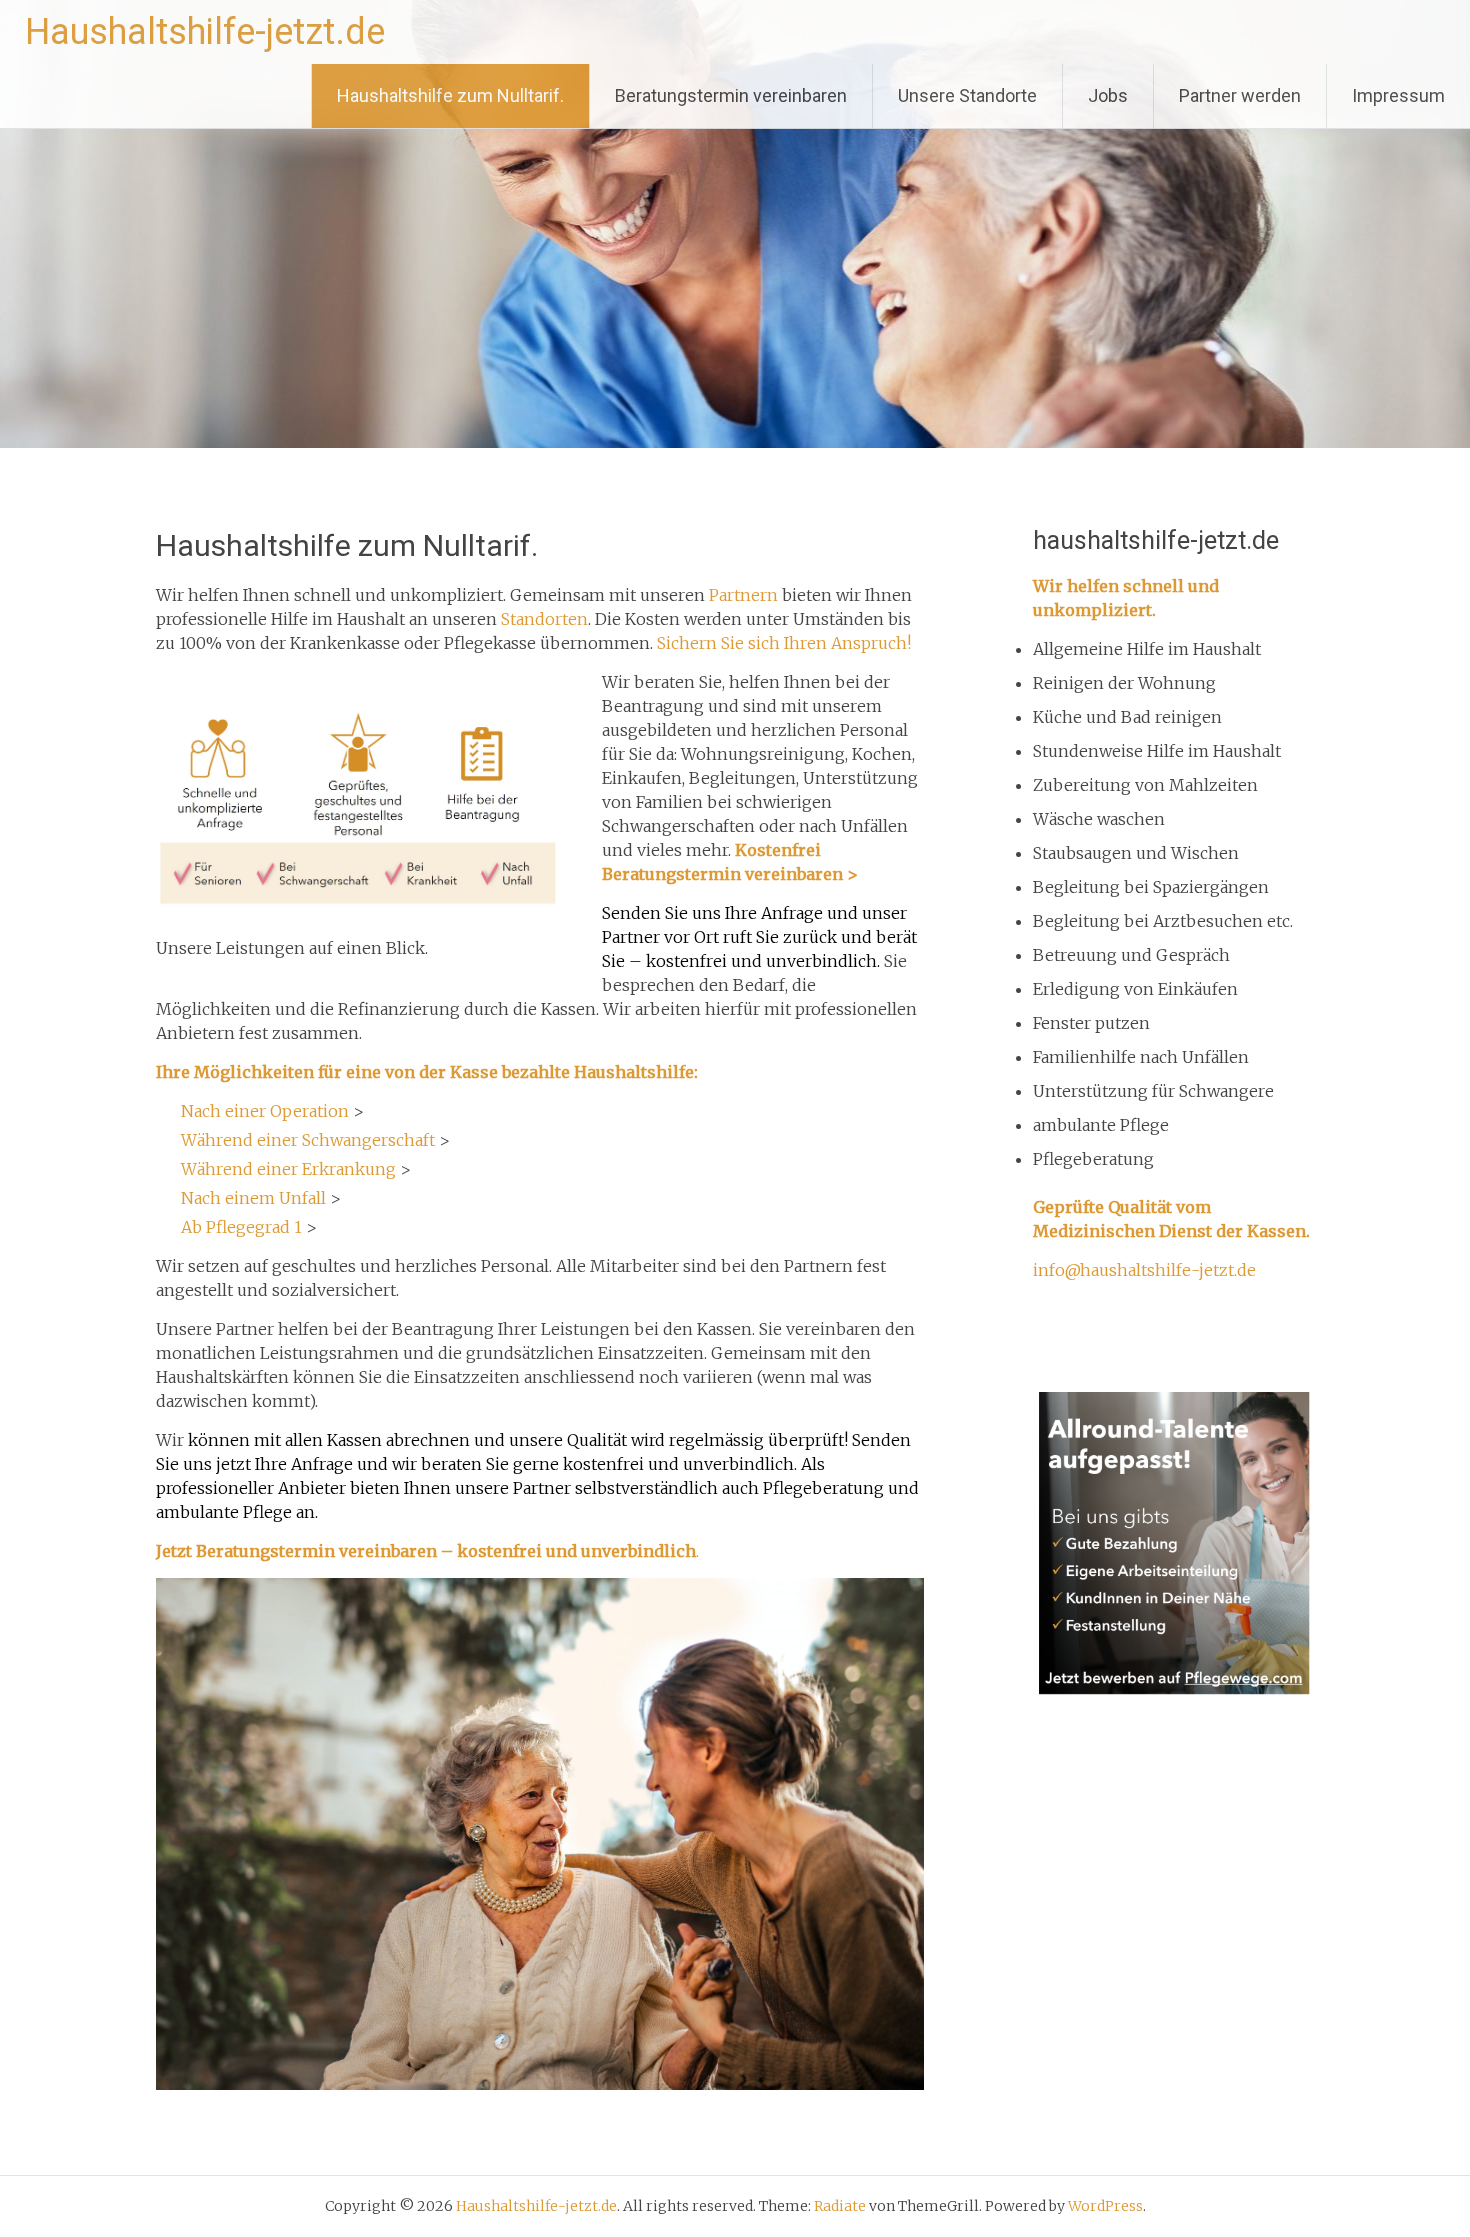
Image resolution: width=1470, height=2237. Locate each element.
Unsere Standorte (967, 95)
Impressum (1398, 95)
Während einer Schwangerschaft (308, 1140)
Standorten (544, 619)
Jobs (1108, 95)
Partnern (743, 595)
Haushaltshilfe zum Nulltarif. (450, 95)
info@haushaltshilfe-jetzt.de (1144, 1270)
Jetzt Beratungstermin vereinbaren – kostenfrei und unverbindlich (426, 1551)
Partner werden (1240, 95)
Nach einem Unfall (253, 1198)
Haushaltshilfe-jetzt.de (205, 32)
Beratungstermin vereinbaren (731, 95)
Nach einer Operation (265, 1111)
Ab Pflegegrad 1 (241, 1227)
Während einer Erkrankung (288, 1169)
